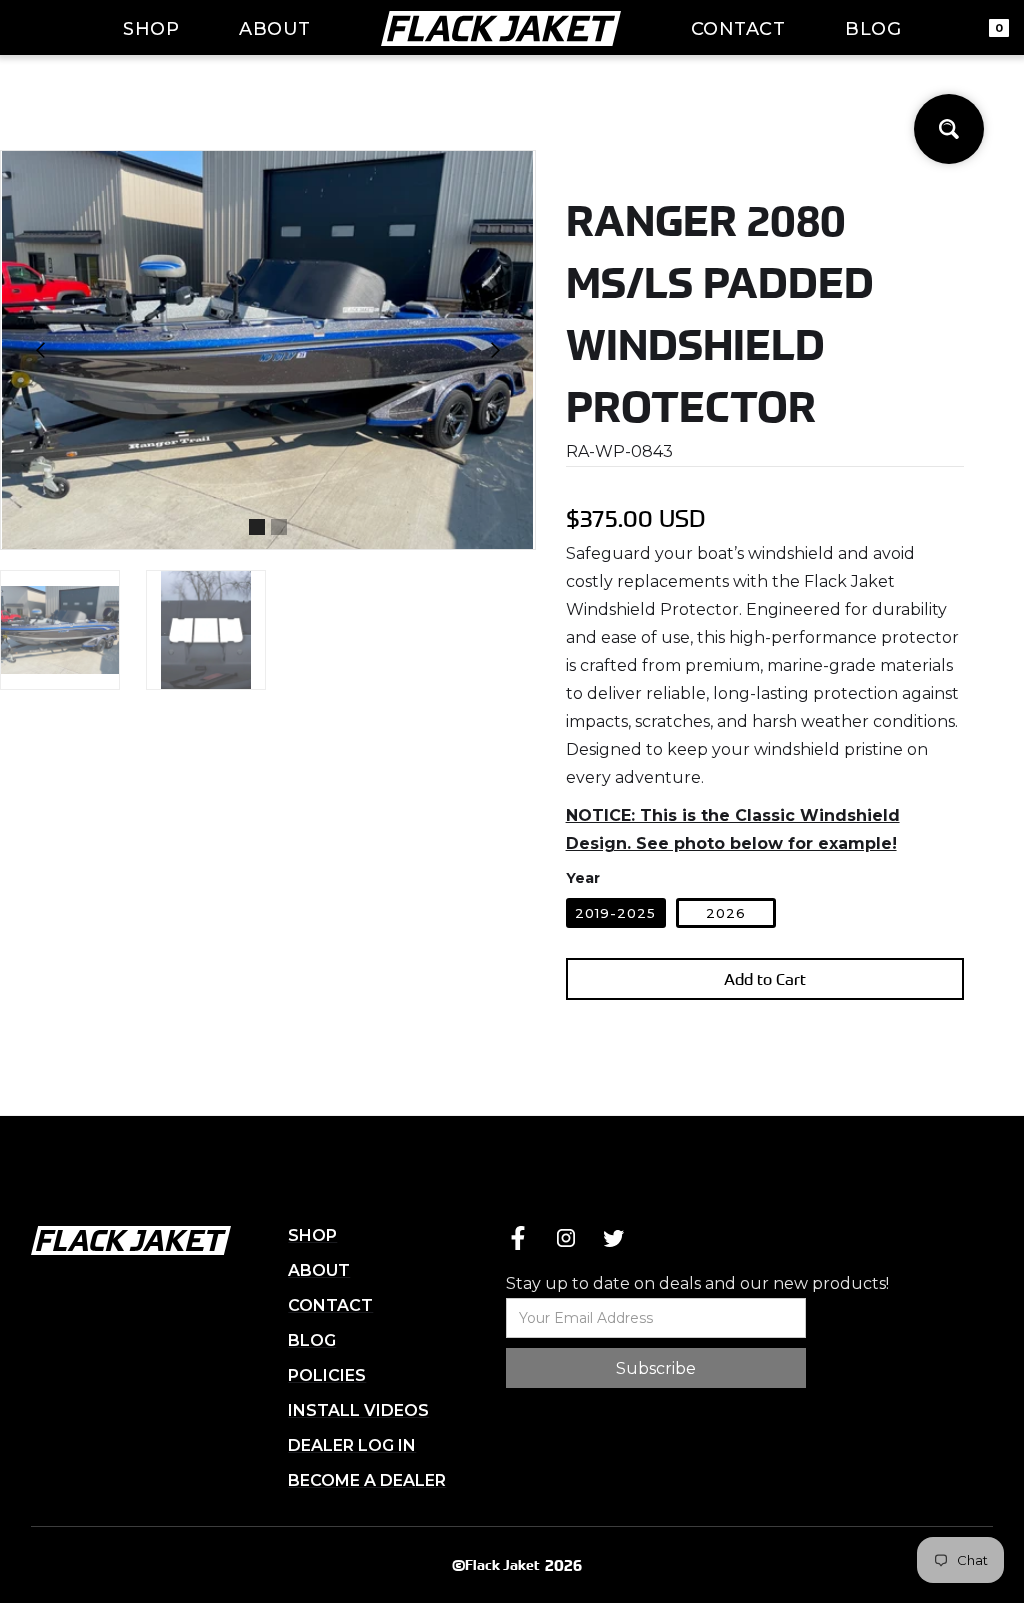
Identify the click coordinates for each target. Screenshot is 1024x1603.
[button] (41, 350)
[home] (501, 28)
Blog (873, 29)
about (275, 29)
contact (738, 29)
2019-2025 (615, 913)
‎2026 (726, 913)
